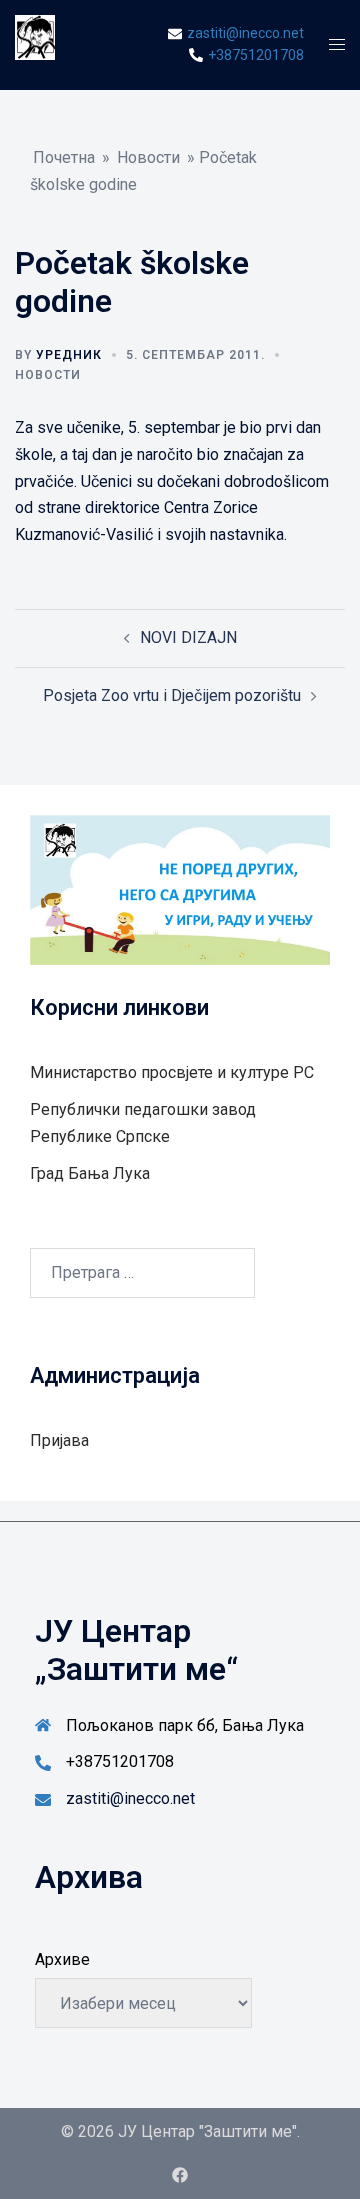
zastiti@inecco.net (130, 1798)
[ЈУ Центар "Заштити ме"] (35, 43)
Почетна (64, 157)
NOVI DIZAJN (188, 637)
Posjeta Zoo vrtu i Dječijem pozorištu (172, 695)
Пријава (59, 1440)
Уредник (69, 355)
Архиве (62, 1959)
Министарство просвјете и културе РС (172, 1072)
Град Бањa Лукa (90, 1173)
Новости (148, 157)
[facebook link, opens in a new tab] (180, 2173)
